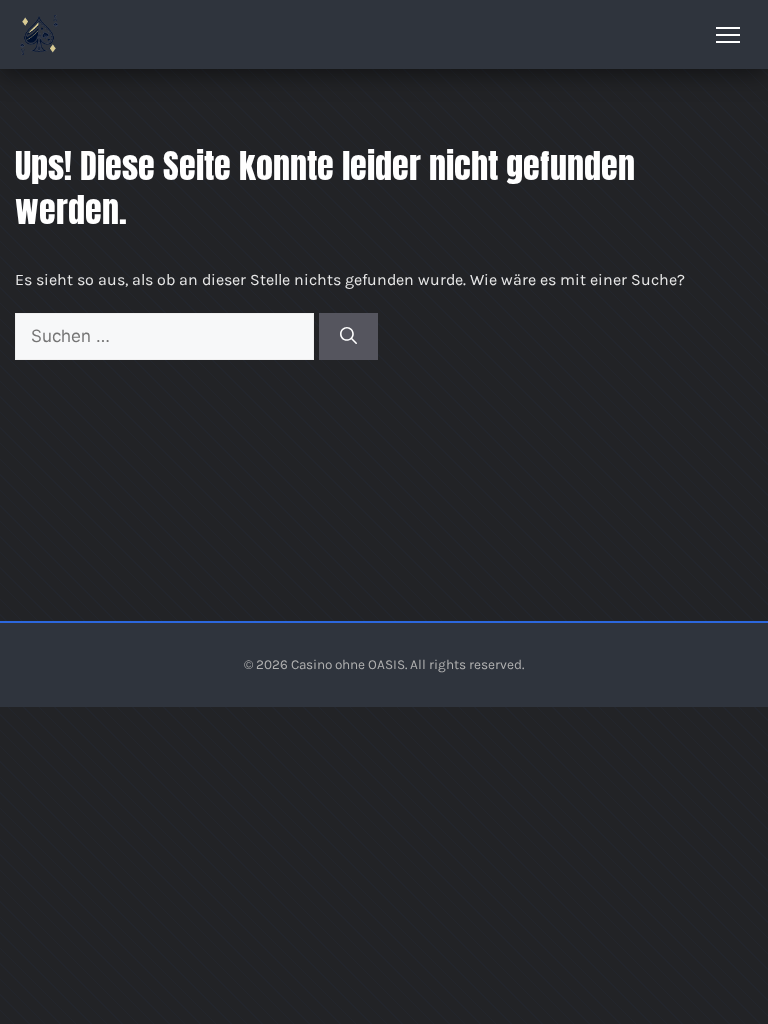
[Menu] (728, 35)
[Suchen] (348, 337)
